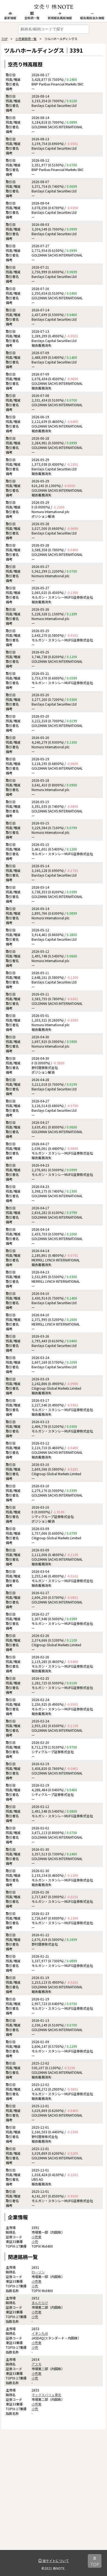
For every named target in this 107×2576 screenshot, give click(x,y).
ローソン (38, 2272)
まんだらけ (40, 2303)
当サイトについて (55, 2561)
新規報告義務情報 (60, 18)
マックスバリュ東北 (46, 2395)
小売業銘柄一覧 (26, 39)
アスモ (36, 2364)
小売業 (36, 2237)
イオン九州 (40, 2333)
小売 (35, 2241)
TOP (4, 39)
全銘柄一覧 (32, 18)
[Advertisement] (54, 2497)
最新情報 (10, 18)
